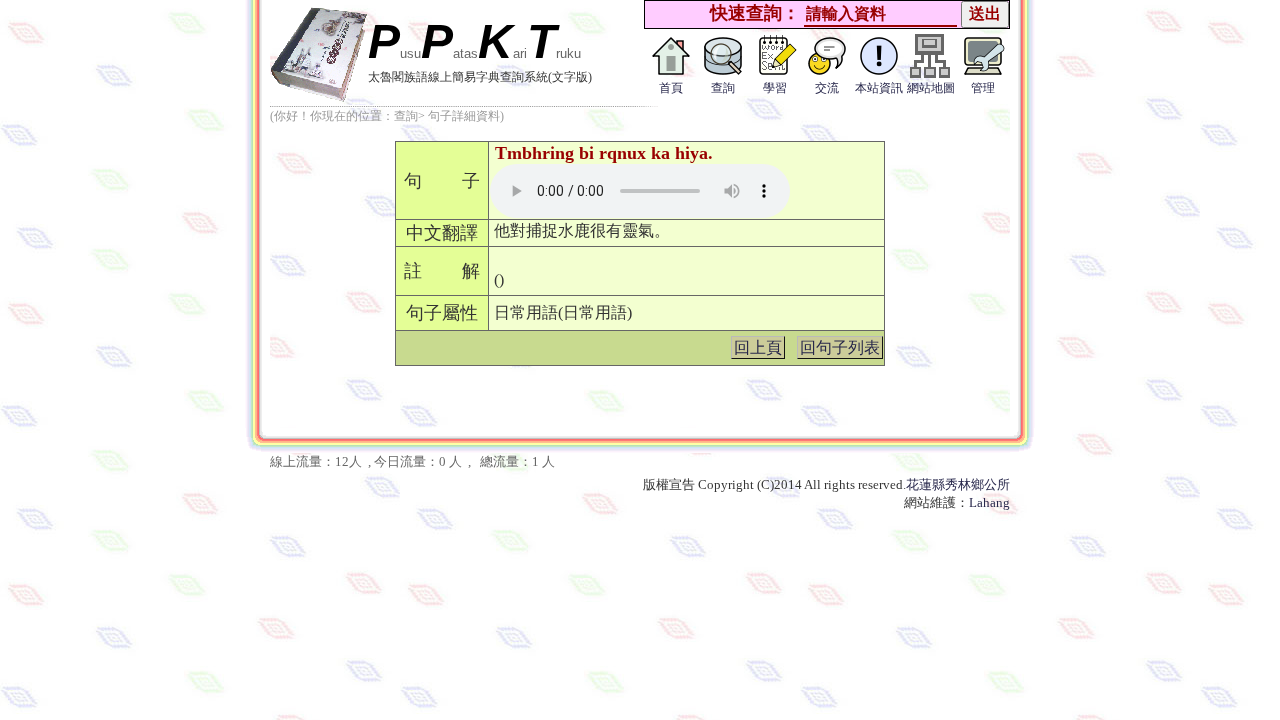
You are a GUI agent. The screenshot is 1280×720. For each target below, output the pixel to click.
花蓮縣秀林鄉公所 (958, 484)
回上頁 (758, 347)
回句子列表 (840, 347)
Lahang (989, 502)
